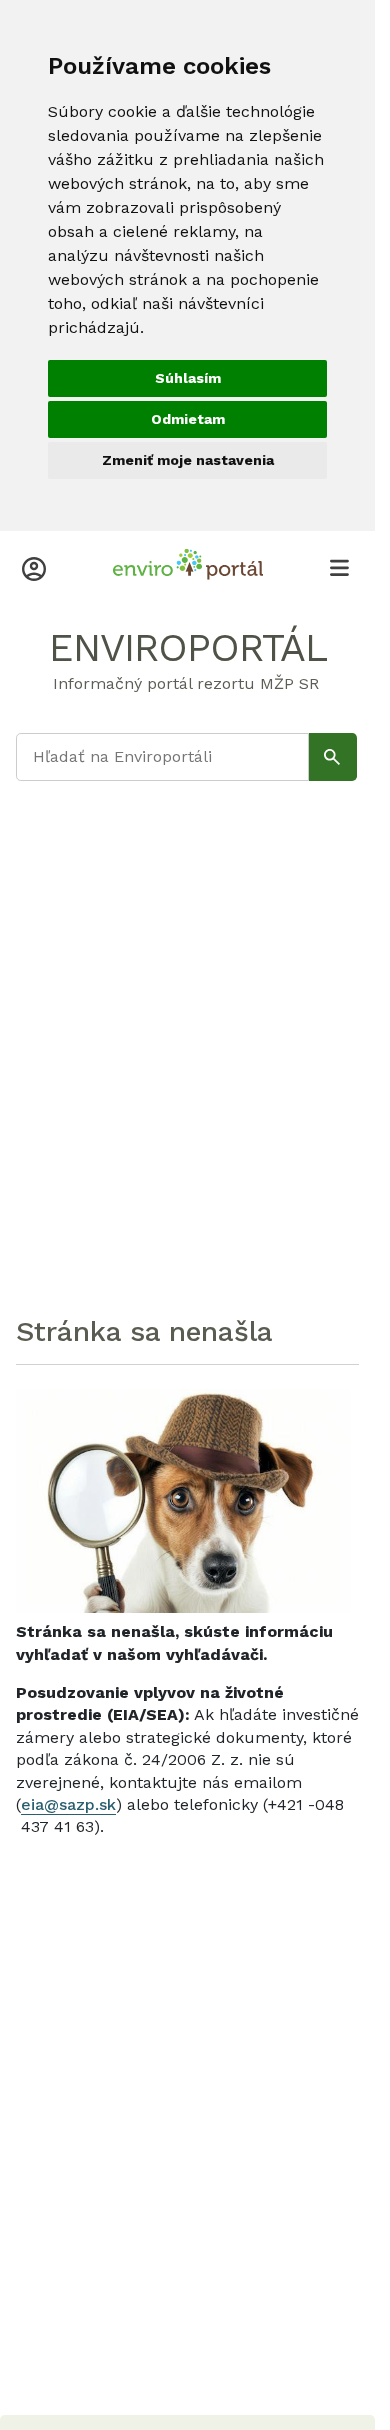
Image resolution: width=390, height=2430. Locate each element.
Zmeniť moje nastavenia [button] (188, 460)
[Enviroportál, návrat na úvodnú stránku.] (188, 567)
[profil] (34, 567)
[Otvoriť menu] (339, 567)
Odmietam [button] (188, 419)
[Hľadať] (333, 757)
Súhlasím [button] (188, 378)
